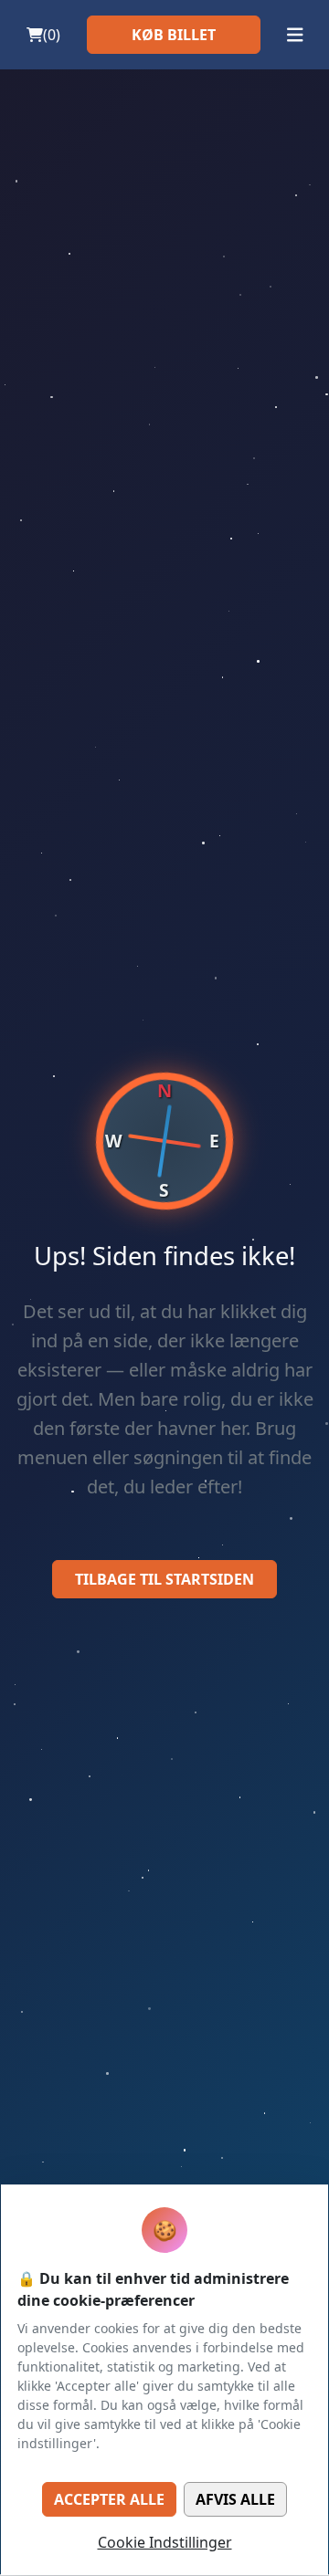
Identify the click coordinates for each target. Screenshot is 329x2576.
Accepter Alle (109, 2499)
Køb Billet (174, 35)
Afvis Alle (235, 2499)
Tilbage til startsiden (164, 1579)
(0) (52, 35)
